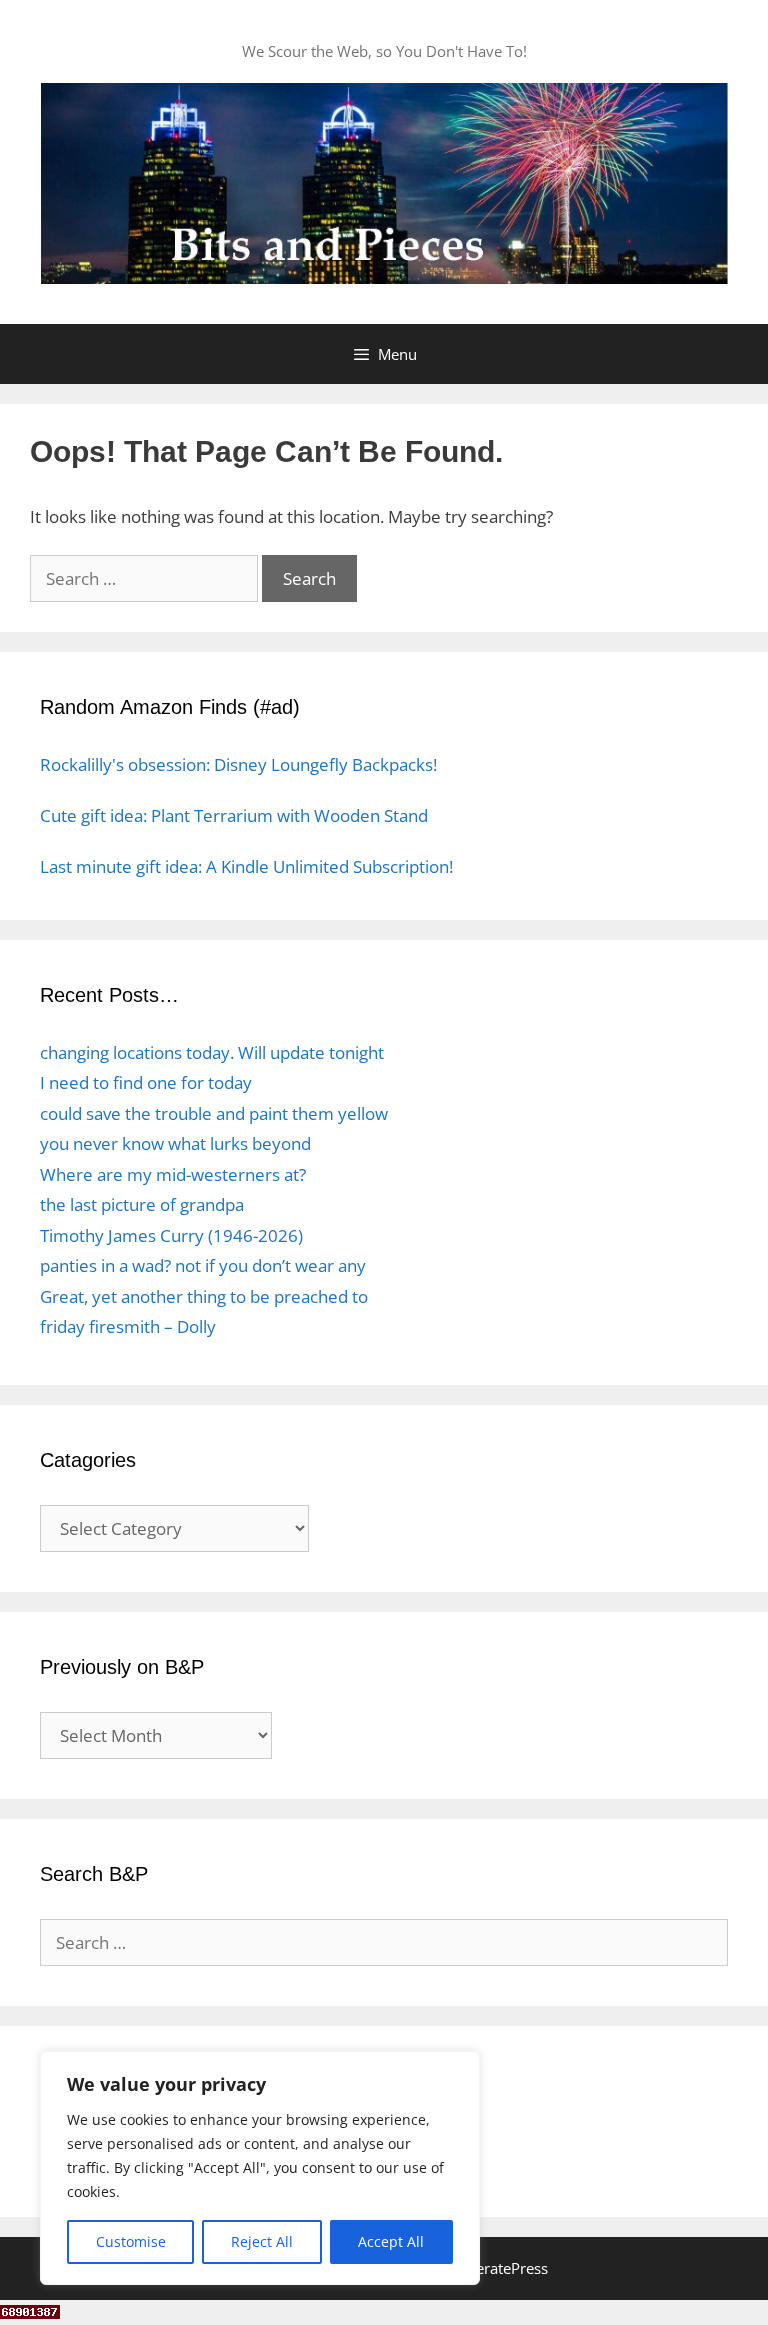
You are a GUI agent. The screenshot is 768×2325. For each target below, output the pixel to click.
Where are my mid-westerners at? (173, 1174)
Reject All (262, 2241)
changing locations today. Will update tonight (212, 1052)
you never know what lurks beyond (175, 1143)
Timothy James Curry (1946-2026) (171, 1235)
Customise (131, 2241)
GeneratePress (498, 2268)
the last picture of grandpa (142, 1204)
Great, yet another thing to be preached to (204, 1296)
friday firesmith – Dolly (128, 1326)
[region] (260, 2168)
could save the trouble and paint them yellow (214, 1113)
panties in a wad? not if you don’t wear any (203, 1265)
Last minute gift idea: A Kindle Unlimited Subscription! (246, 866)
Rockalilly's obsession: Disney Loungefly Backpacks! (238, 764)
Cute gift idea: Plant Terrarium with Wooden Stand (234, 815)
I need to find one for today (146, 1082)
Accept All (391, 2241)
